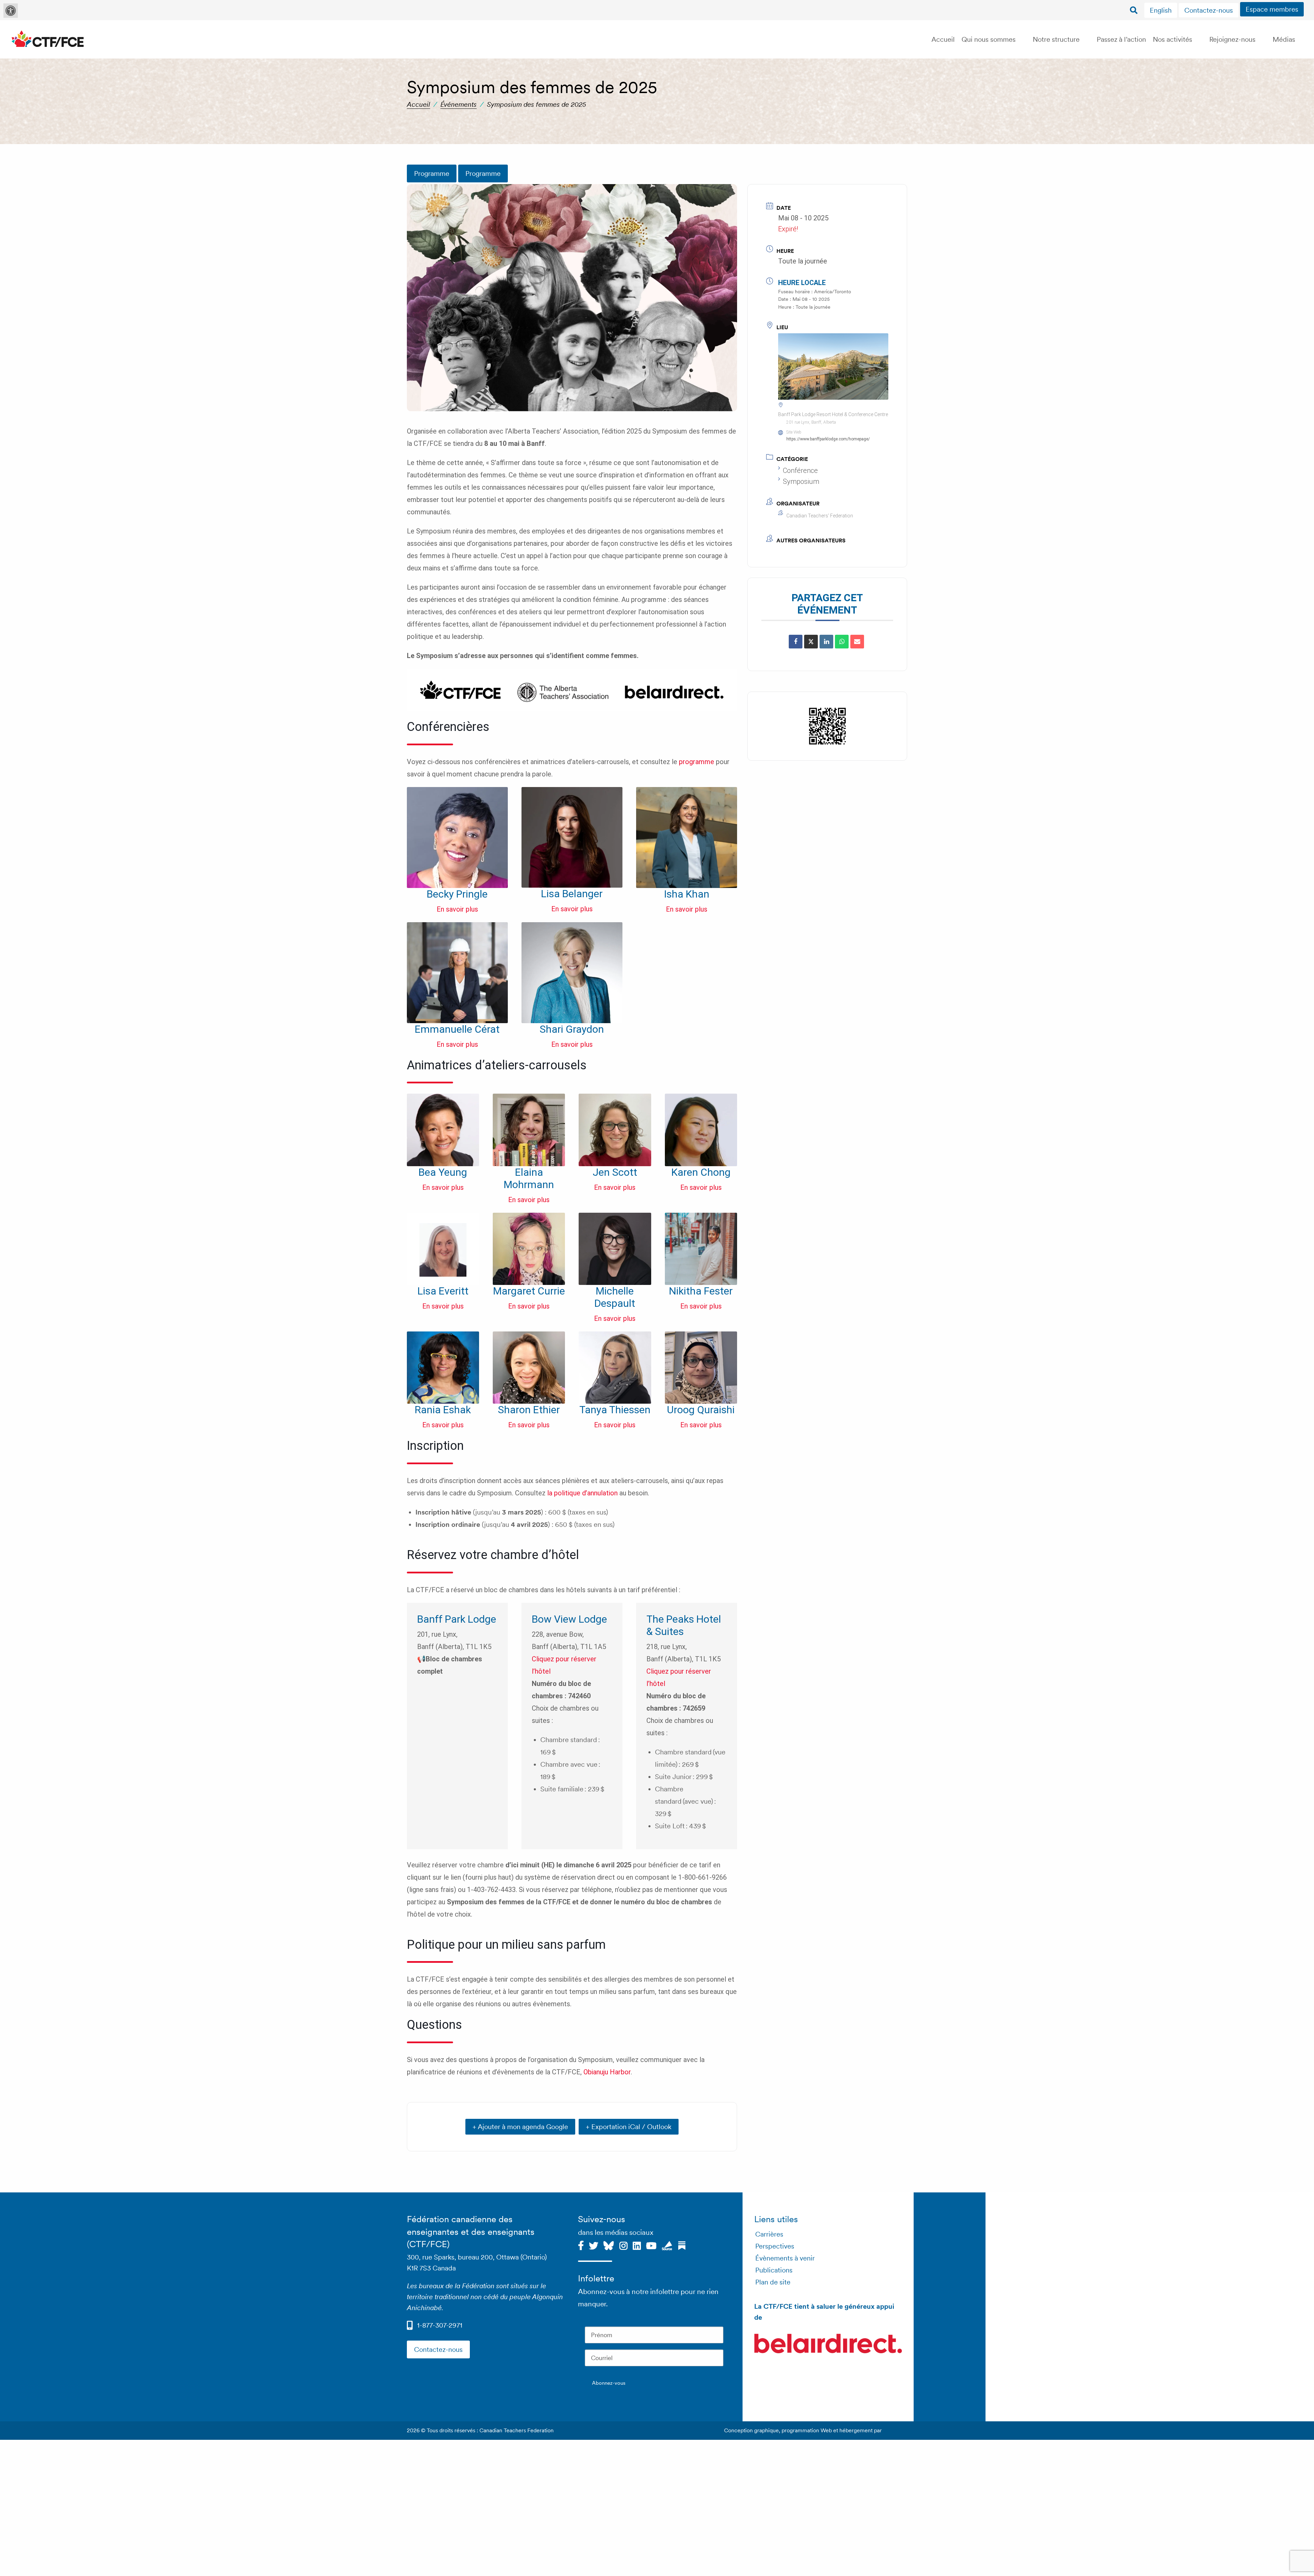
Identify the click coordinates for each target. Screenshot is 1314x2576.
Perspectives (775, 2246)
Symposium (801, 481)
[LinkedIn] (826, 642)
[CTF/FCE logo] (48, 39)
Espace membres (1272, 9)
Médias (1284, 39)
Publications (774, 2270)
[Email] (857, 642)
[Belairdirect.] (828, 2345)
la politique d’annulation (582, 1493)
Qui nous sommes (989, 39)
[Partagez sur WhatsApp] (842, 642)
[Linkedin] (637, 2245)
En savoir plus (457, 909)
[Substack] (682, 2245)
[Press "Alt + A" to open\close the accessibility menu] (11, 11)
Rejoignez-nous (1232, 39)
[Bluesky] (609, 2245)
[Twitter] (594, 2245)
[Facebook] (581, 2245)
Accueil (943, 39)
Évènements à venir (785, 2258)
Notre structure (1056, 39)
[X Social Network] (811, 642)
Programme (432, 173)
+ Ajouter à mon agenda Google (520, 2127)
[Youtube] (651, 2245)
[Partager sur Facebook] (796, 642)
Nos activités (1173, 39)
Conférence (800, 471)
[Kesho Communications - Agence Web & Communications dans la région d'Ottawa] (895, 2430)
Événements (459, 104)
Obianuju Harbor (607, 2072)
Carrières (769, 2234)
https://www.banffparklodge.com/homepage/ (828, 439)
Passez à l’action (1121, 39)
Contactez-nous (1209, 10)
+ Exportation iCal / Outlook (629, 2127)
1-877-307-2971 (440, 2325)
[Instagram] (623, 2245)
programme (697, 762)
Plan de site (773, 2282)
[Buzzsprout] (667, 2245)
